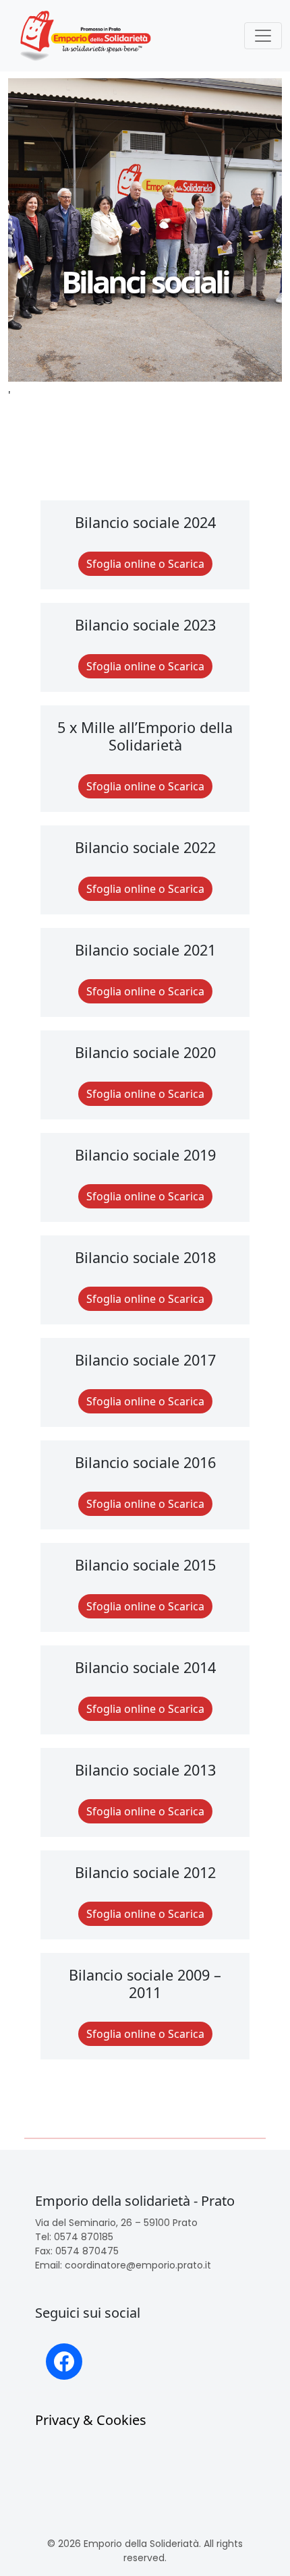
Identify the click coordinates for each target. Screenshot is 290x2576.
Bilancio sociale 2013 (145, 1770)
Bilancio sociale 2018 (145, 1257)
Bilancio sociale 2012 (145, 1872)
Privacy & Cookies (91, 2420)
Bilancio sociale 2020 (145, 1052)
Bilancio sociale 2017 (145, 1360)
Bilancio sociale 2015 (145, 1565)
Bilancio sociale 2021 (145, 950)
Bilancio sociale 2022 (145, 847)
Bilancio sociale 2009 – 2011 (145, 1984)
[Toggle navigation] (263, 36)
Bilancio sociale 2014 (145, 1667)
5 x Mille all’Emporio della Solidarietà (145, 736)
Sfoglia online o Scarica (145, 564)
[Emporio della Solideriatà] (86, 36)
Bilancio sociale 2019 (145, 1155)
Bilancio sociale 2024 (145, 522)
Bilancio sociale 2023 (145, 625)
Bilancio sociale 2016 (145, 1462)
